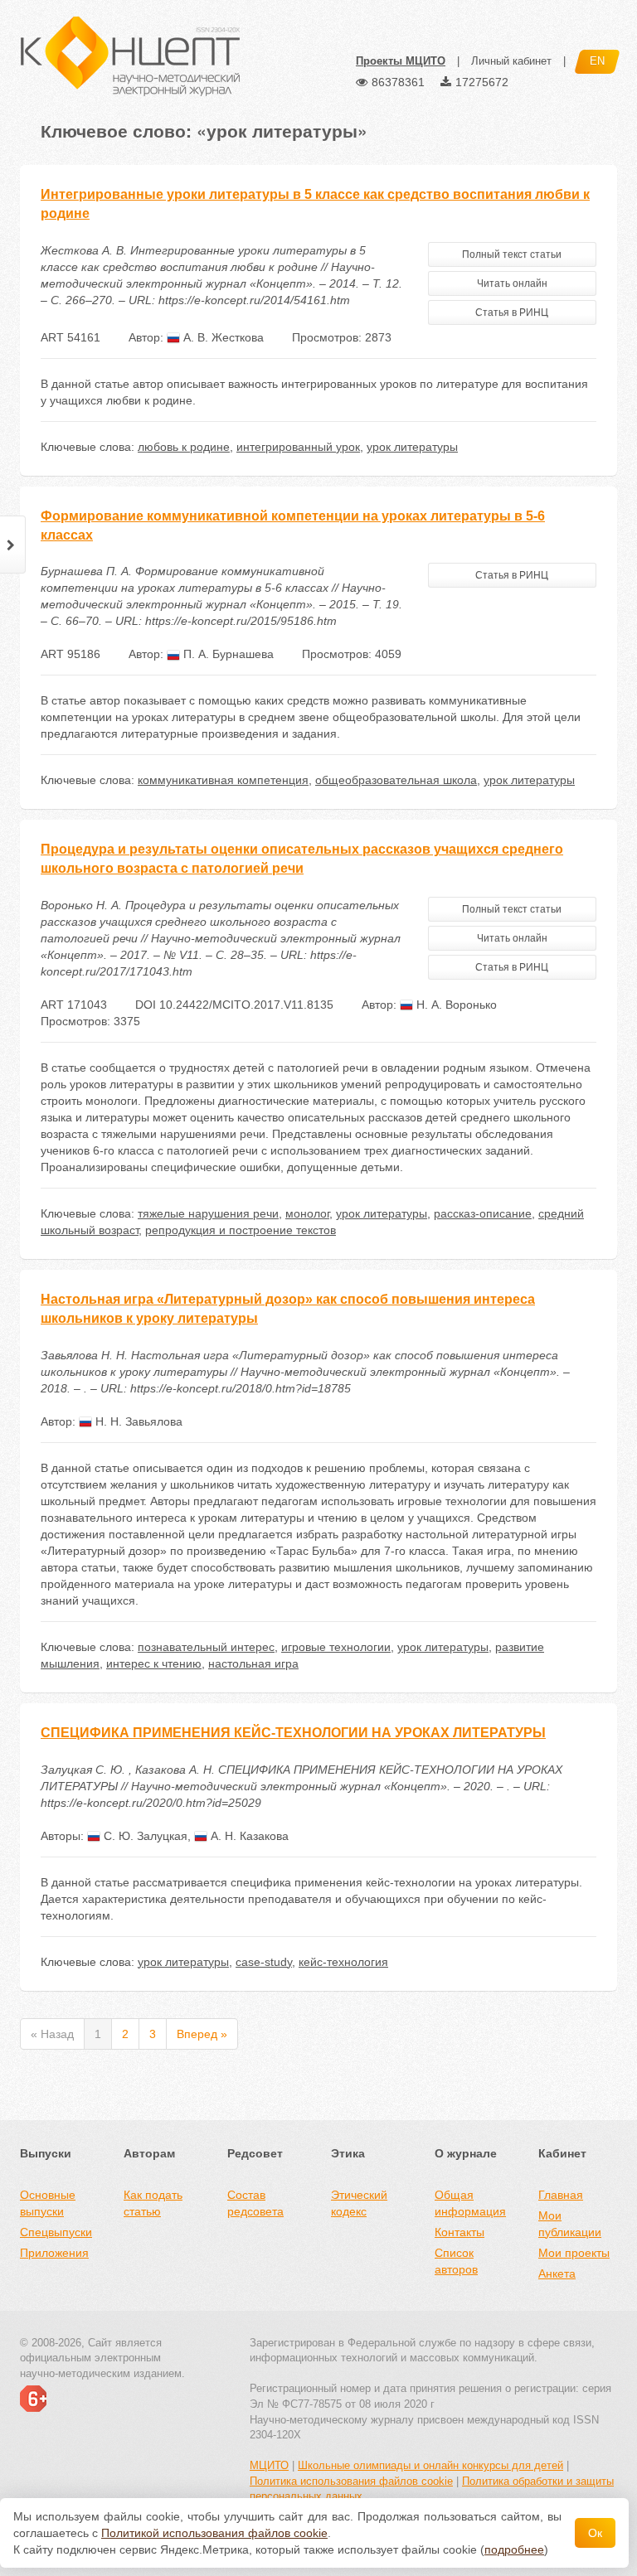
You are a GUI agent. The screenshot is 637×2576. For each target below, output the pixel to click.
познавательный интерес (206, 1647)
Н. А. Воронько (455, 1005)
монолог (307, 1213)
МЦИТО (269, 2465)
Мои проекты (574, 2253)
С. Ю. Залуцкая (144, 1836)
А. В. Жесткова (222, 337)
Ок (595, 2533)
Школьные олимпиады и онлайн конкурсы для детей (430, 2465)
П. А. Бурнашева (227, 654)
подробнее (514, 2549)
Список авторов (456, 2261)
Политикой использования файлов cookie (214, 2533)
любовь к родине (184, 447)
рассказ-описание (483, 1213)
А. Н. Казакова (248, 1836)
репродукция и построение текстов (241, 1230)
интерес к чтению (154, 1663)
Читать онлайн (512, 283)
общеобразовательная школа (396, 780)
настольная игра (253, 1663)
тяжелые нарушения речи (208, 1213)
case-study (264, 1962)
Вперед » (202, 2034)
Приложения (54, 2253)
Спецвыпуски (56, 2232)
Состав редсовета (255, 2203)
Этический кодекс (359, 2203)
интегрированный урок (298, 447)
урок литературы (412, 447)
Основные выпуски (48, 2203)
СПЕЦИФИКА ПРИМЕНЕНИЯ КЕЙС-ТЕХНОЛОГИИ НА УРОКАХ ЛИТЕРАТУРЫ (293, 1733)
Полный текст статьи (512, 254)
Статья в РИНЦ (512, 312)
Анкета (557, 2273)
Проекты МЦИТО (401, 61)
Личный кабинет (511, 61)
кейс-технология (343, 1962)
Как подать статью (153, 2203)
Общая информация (470, 2203)
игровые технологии (336, 1647)
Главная (561, 2195)
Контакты (460, 2232)
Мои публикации (570, 2224)
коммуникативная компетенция (223, 780)
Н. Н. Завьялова (137, 1421)
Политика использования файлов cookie (351, 2481)
